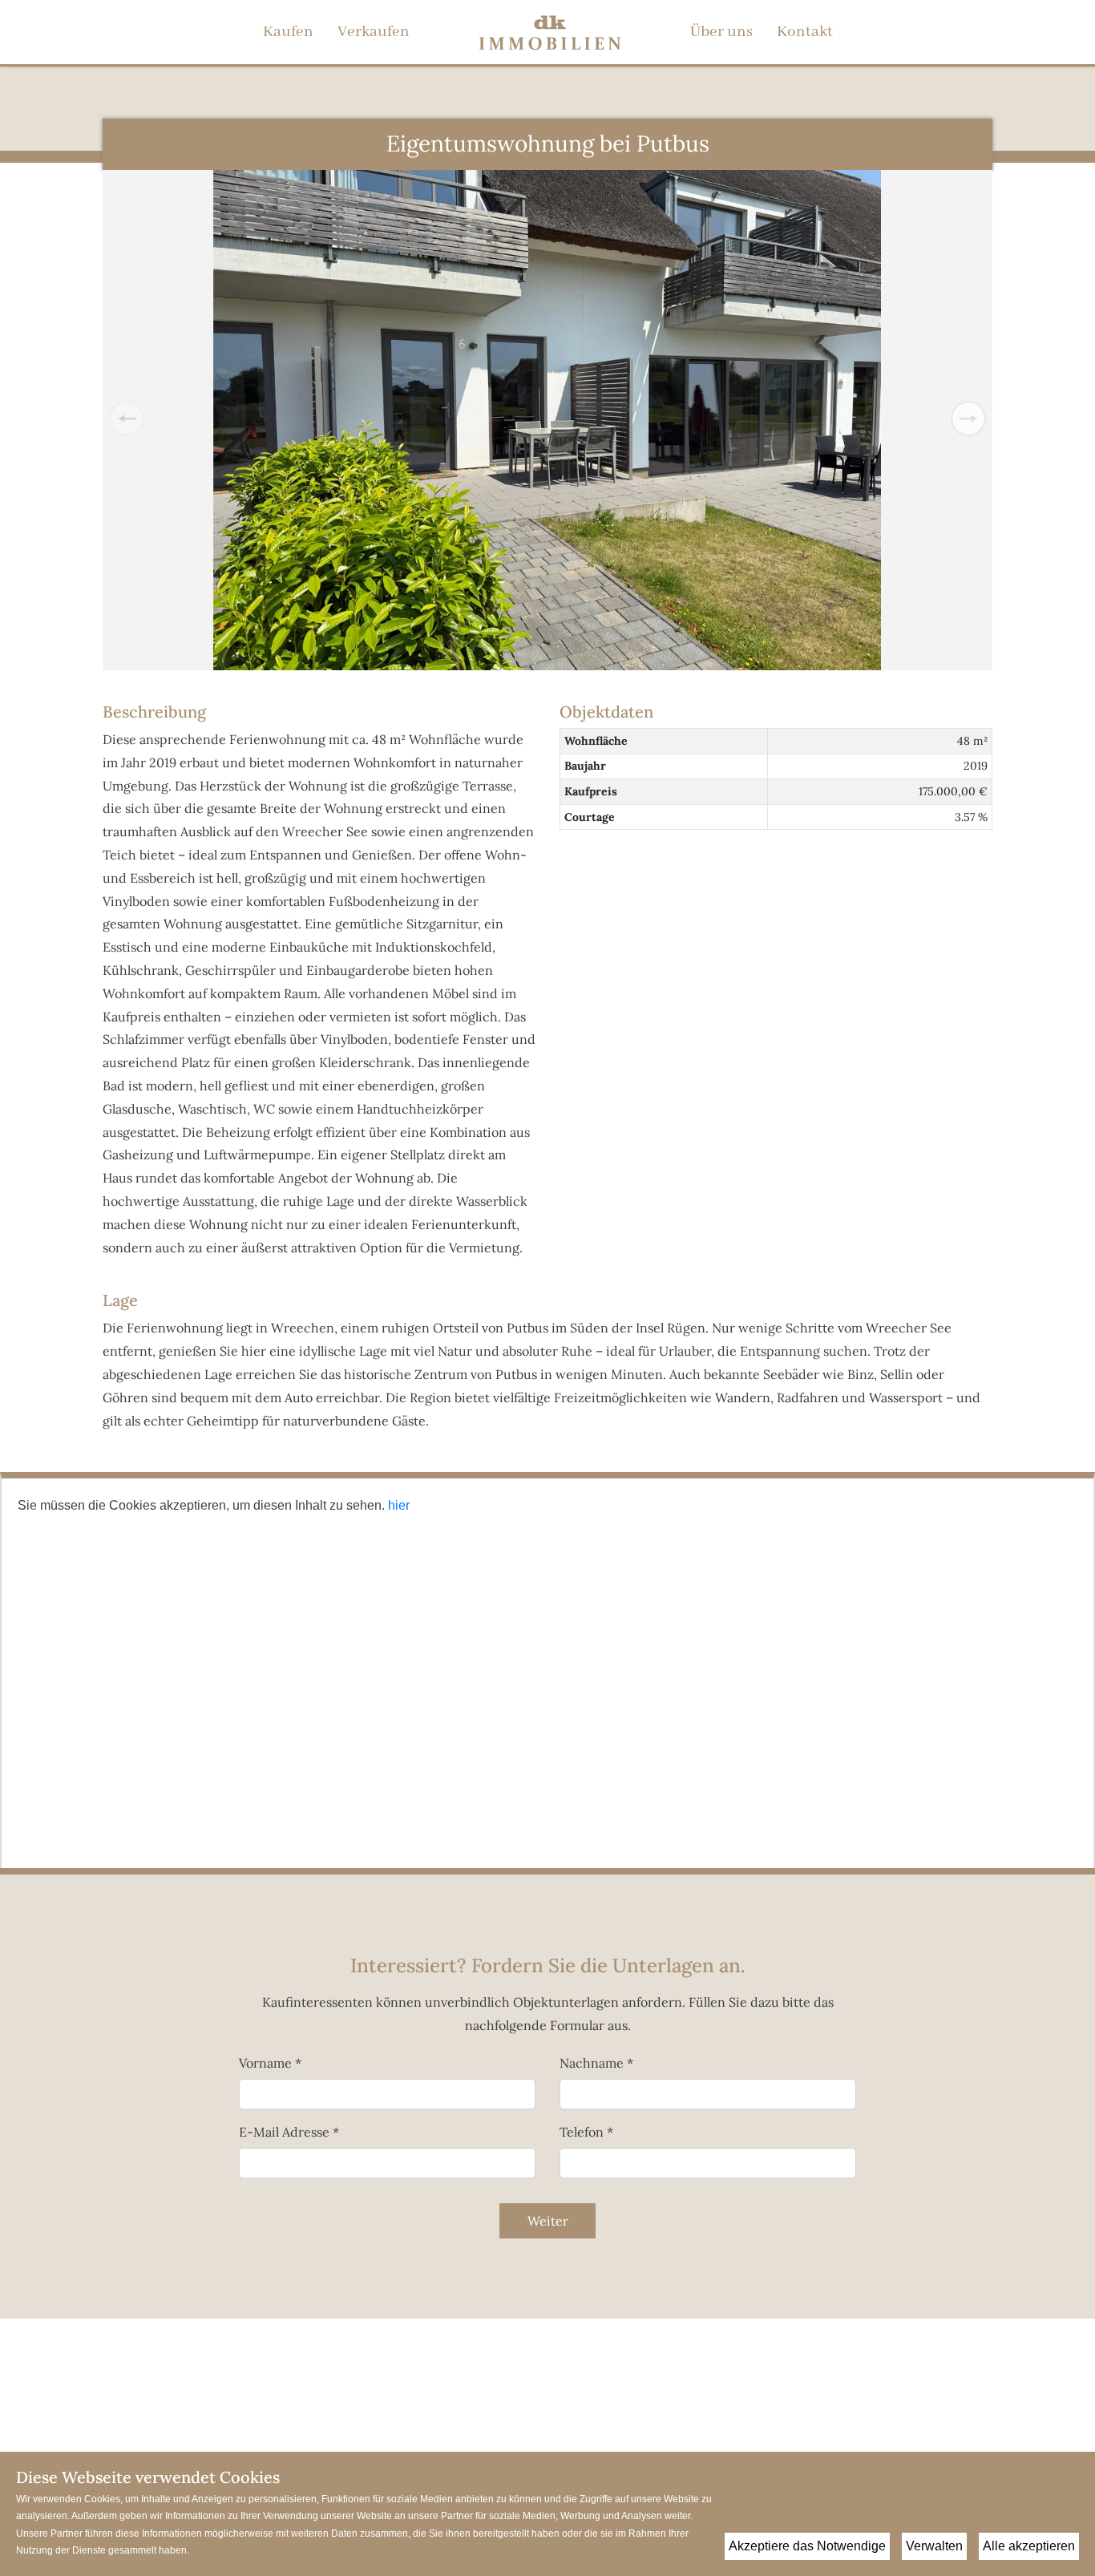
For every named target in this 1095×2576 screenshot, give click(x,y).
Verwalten (934, 2546)
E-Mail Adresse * (289, 2132)
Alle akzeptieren (1029, 2546)
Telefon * (586, 2132)
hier (399, 1505)
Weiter (548, 2221)
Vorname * (270, 2063)
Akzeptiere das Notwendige (807, 2546)
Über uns (721, 32)
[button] (968, 419)
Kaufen (288, 32)
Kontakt (805, 32)
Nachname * (596, 2063)
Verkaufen (374, 32)
